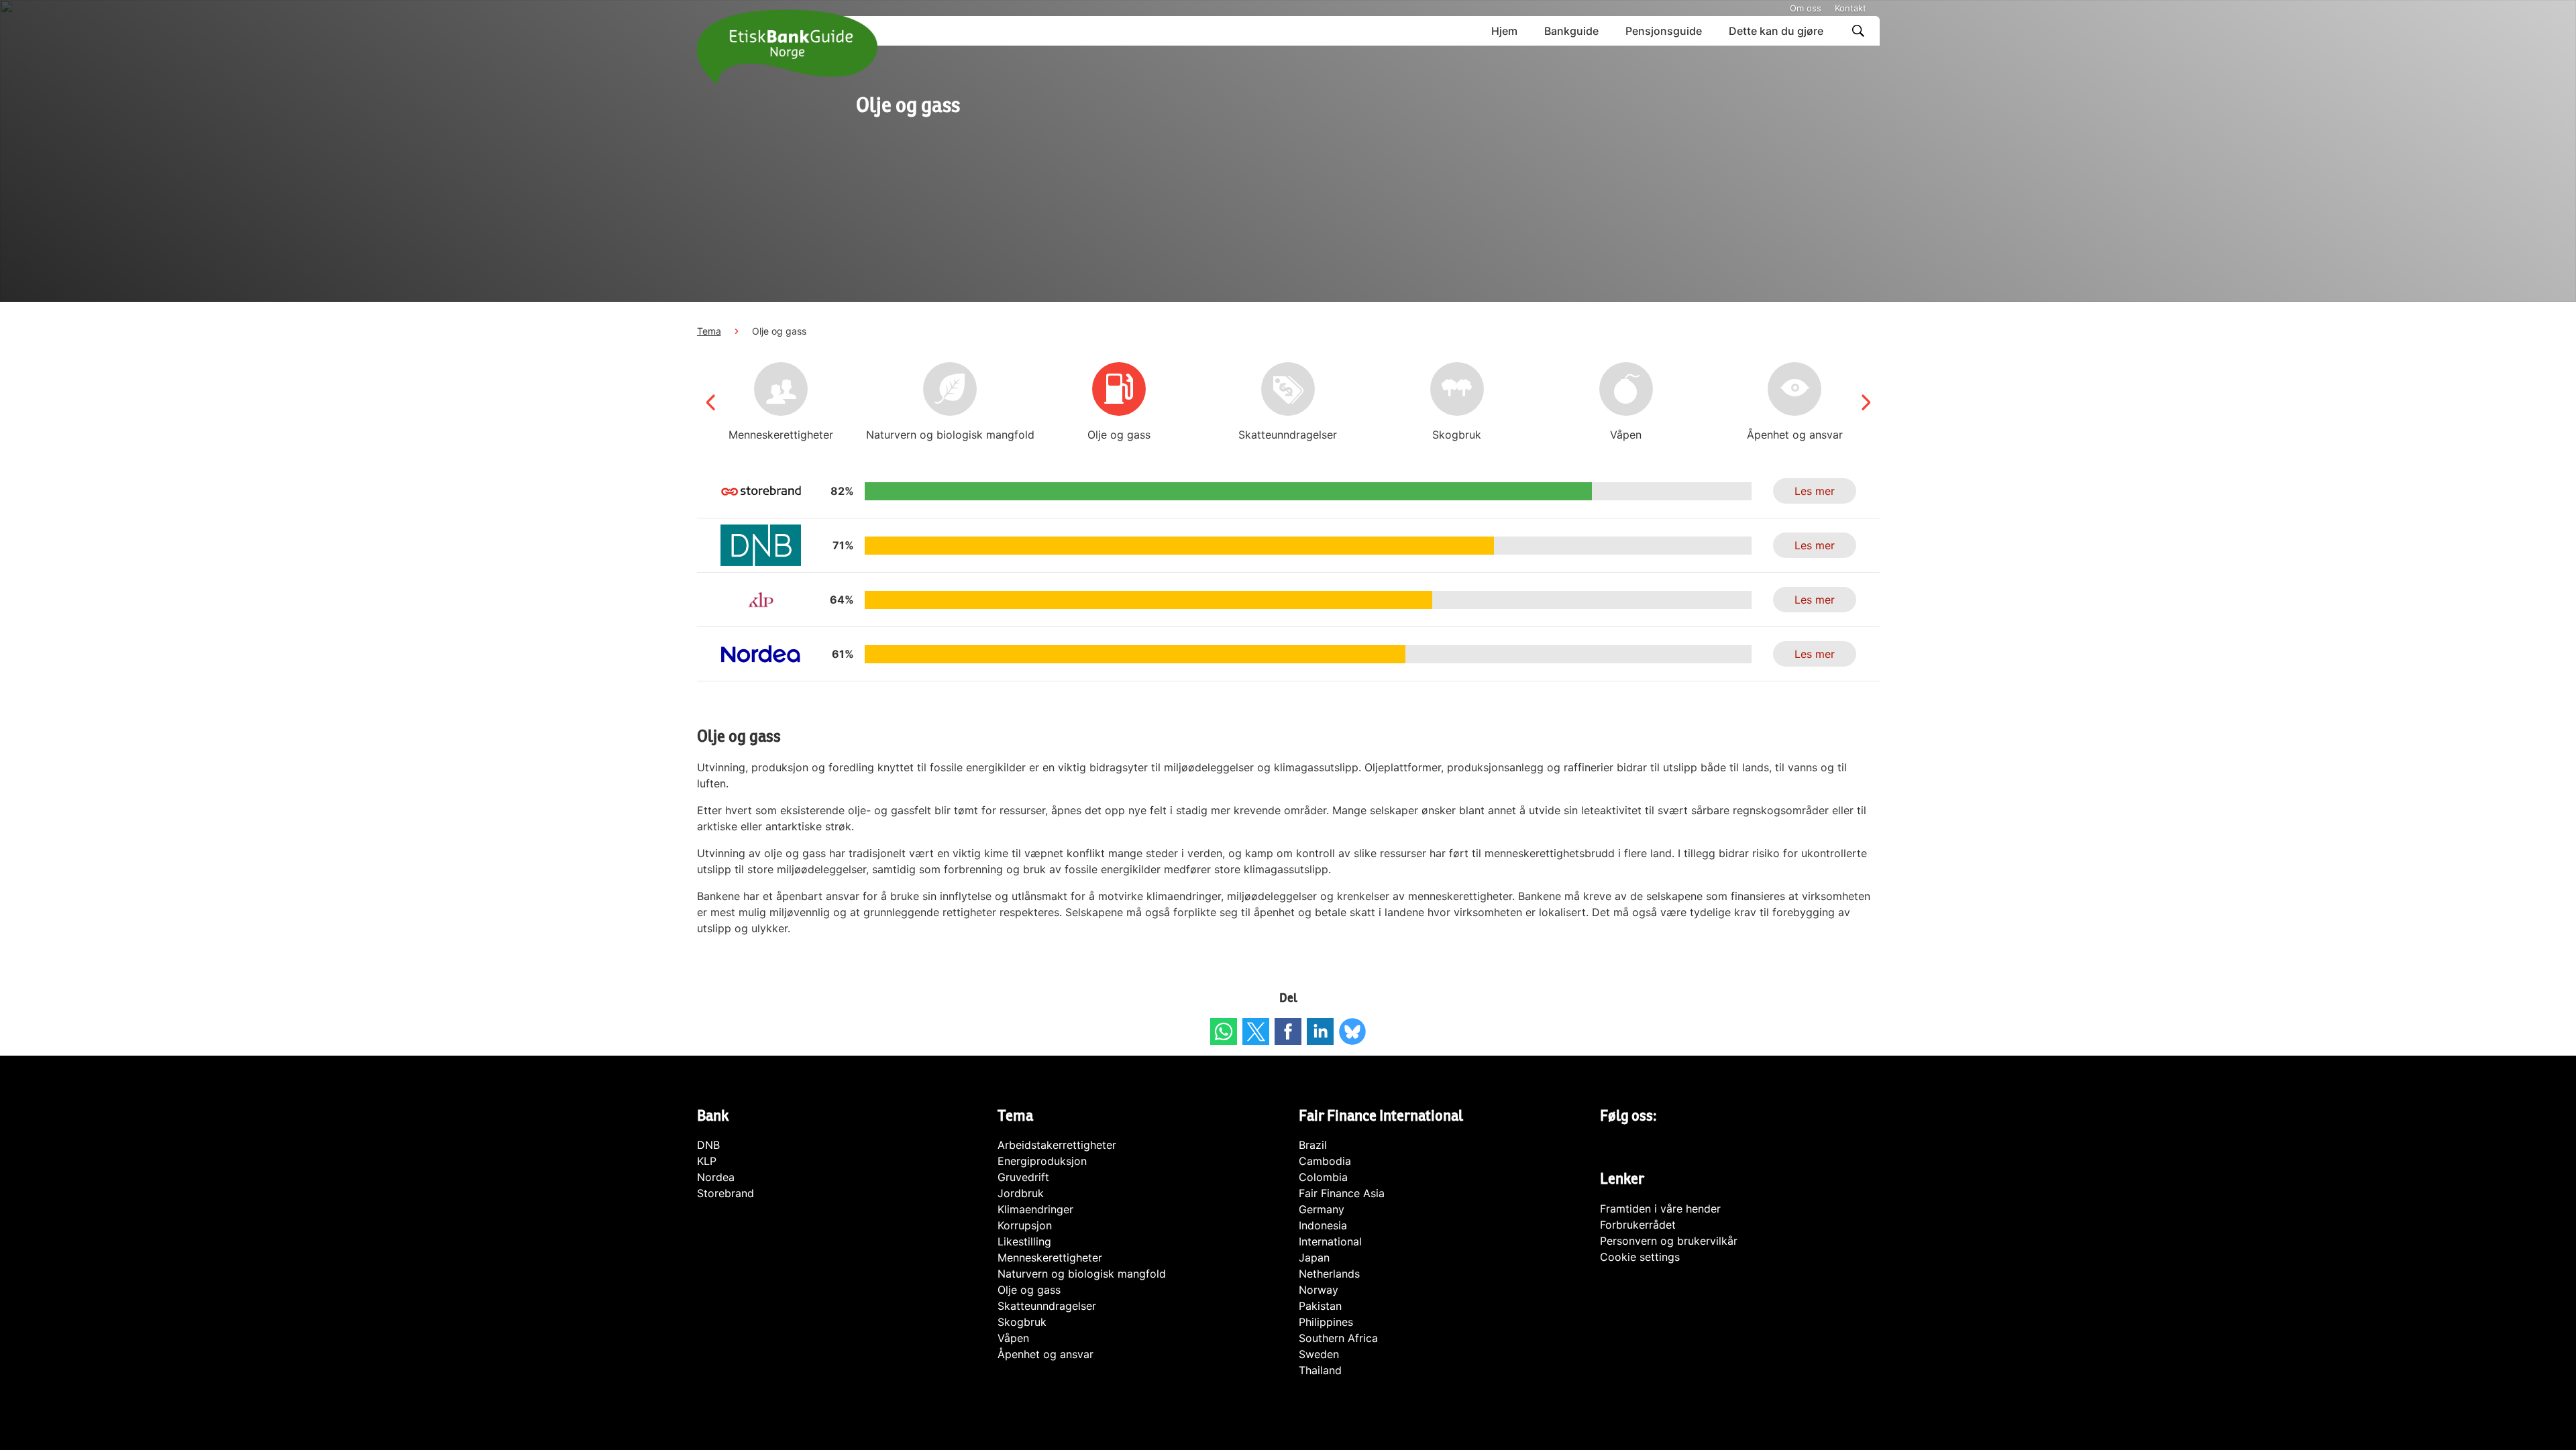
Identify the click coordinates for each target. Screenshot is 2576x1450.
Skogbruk (1022, 1322)
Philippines (1326, 1322)
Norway (1319, 1290)
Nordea (716, 1177)
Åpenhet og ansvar (1045, 1354)
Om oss (1806, 8)
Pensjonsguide (1664, 31)
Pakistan (1320, 1306)
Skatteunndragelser (1047, 1306)
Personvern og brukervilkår (1669, 1241)
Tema (709, 331)
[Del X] (1256, 1031)
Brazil (1313, 1145)
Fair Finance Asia (1342, 1193)
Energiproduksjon (1042, 1161)
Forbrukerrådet (1638, 1225)
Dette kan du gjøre (1776, 31)
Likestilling (1024, 1241)
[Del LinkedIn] (1320, 1031)
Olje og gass (1029, 1290)
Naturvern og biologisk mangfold (1082, 1274)
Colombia (1323, 1177)
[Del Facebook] (1288, 1031)
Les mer (1815, 491)
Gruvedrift (1023, 1177)
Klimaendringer (1035, 1209)
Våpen (1013, 1338)
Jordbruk (1021, 1193)
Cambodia (1325, 1161)
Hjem (1504, 31)
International (1330, 1241)
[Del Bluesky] (1352, 1031)
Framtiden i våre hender (1660, 1209)
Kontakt (1850, 8)
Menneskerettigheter (1050, 1258)
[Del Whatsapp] (1224, 1031)
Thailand (1320, 1370)
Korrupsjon (1025, 1225)
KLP (707, 1161)
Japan (1314, 1258)
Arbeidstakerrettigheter (1057, 1145)
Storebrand (726, 1193)
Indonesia (1323, 1225)
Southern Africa (1338, 1338)
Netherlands (1329, 1274)
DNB (708, 1145)
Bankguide (1571, 31)
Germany (1322, 1209)
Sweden (1319, 1354)
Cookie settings (1640, 1257)
